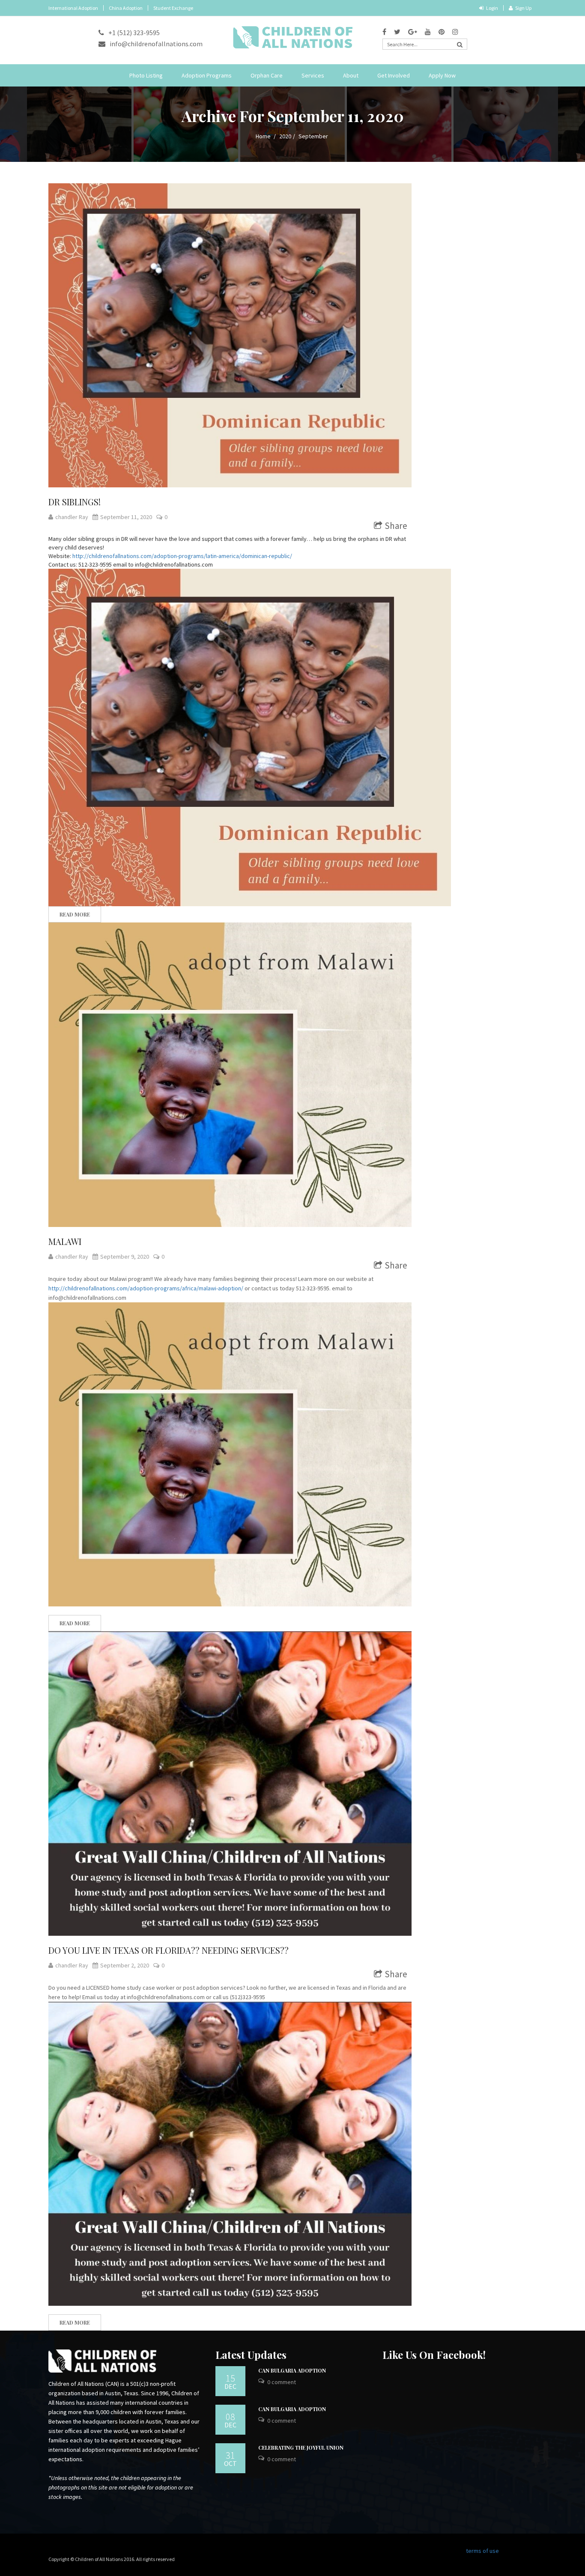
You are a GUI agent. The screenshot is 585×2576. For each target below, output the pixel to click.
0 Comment (282, 2382)
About (351, 75)
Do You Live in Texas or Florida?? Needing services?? (169, 1950)
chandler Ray (72, 517)
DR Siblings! (75, 502)
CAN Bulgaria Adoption (292, 2370)
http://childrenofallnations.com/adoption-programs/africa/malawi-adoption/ (146, 1288)
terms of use (482, 2551)
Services (313, 75)
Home (263, 136)
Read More (75, 914)
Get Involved (394, 75)
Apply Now (442, 75)
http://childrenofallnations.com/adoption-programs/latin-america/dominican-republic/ (182, 556)
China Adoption (126, 8)
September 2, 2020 (125, 1965)
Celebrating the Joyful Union (301, 2448)
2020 (285, 136)
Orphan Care (267, 75)
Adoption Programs (207, 75)
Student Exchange (173, 8)
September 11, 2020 (126, 517)
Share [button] (396, 526)
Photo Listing (146, 75)
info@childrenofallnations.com (156, 44)
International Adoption (73, 8)
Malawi (65, 1241)
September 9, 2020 (125, 1257)
